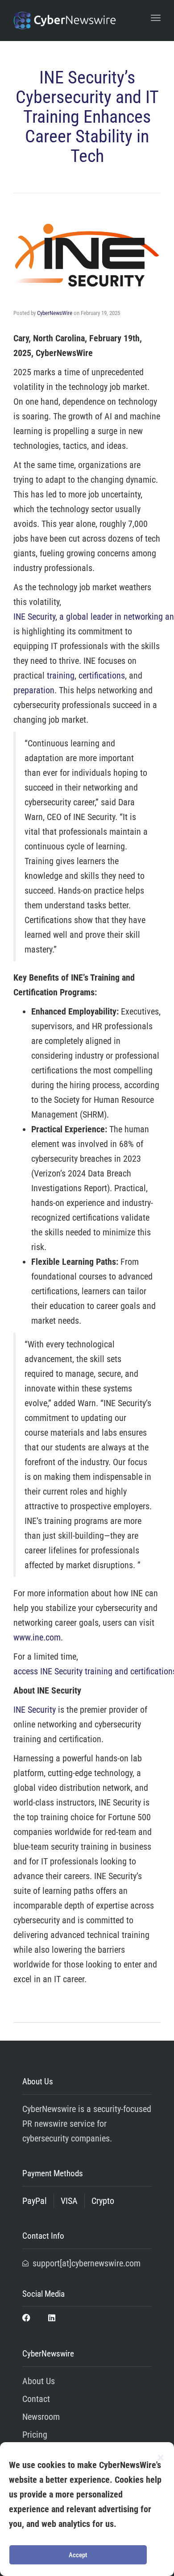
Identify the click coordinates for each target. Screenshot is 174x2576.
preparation (34, 690)
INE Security (35, 1710)
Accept (78, 2555)
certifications (102, 675)
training (61, 675)
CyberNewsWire (55, 313)
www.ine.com (37, 1637)
